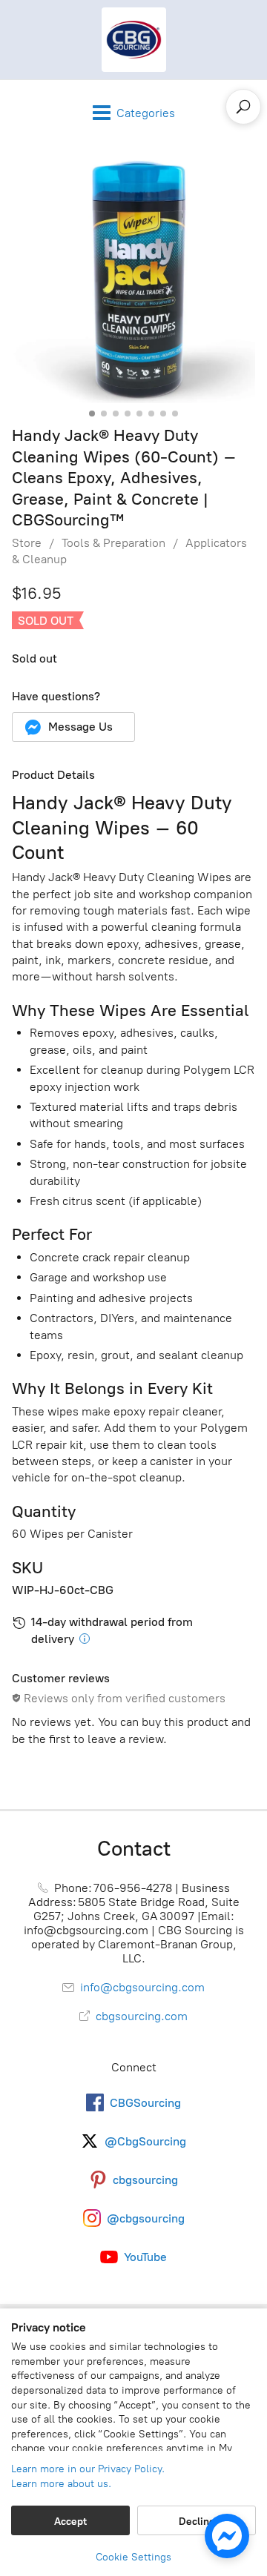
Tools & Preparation (113, 543)
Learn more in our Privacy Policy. (88, 2469)
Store (27, 543)
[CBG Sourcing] (133, 40)
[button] (73, 727)
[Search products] (243, 107)
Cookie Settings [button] (133, 2557)
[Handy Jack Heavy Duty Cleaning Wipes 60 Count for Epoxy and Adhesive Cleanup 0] (133, 282)
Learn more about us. (61, 2484)
